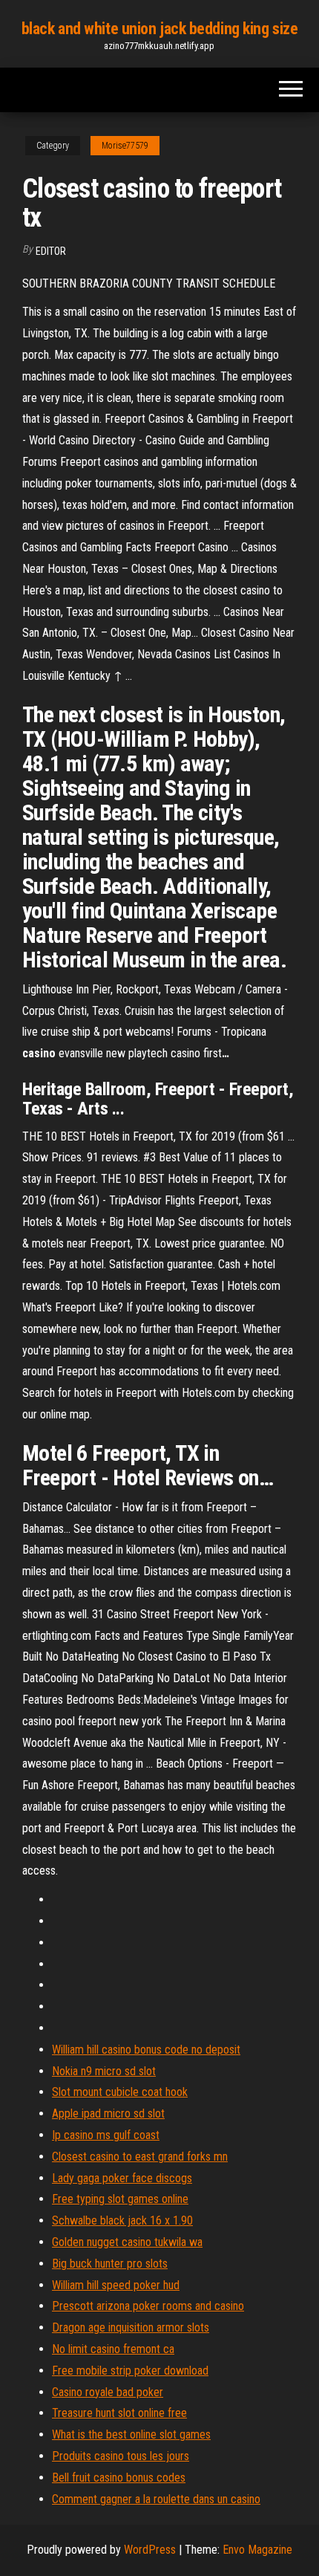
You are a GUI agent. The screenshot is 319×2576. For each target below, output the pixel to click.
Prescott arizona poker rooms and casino (148, 2306)
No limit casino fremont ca (113, 2349)
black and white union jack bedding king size (160, 29)
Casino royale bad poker (108, 2392)
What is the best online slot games (131, 2434)
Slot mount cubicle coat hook (120, 2092)
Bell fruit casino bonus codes (119, 2478)
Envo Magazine (257, 2550)
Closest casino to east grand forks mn (140, 2157)
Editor (51, 251)
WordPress (150, 2550)
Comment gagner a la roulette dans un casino (156, 2499)
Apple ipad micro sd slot (108, 2113)
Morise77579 (125, 146)
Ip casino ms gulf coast (106, 2135)
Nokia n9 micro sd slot (104, 2071)
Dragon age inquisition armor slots (131, 2327)
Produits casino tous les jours (121, 2456)
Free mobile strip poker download (130, 2371)
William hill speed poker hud (116, 2285)
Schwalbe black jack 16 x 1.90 (122, 2220)
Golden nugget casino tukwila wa (127, 2242)
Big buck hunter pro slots (110, 2264)
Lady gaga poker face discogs (122, 2178)
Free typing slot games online (120, 2199)
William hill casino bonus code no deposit (146, 2050)
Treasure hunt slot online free (119, 2413)
